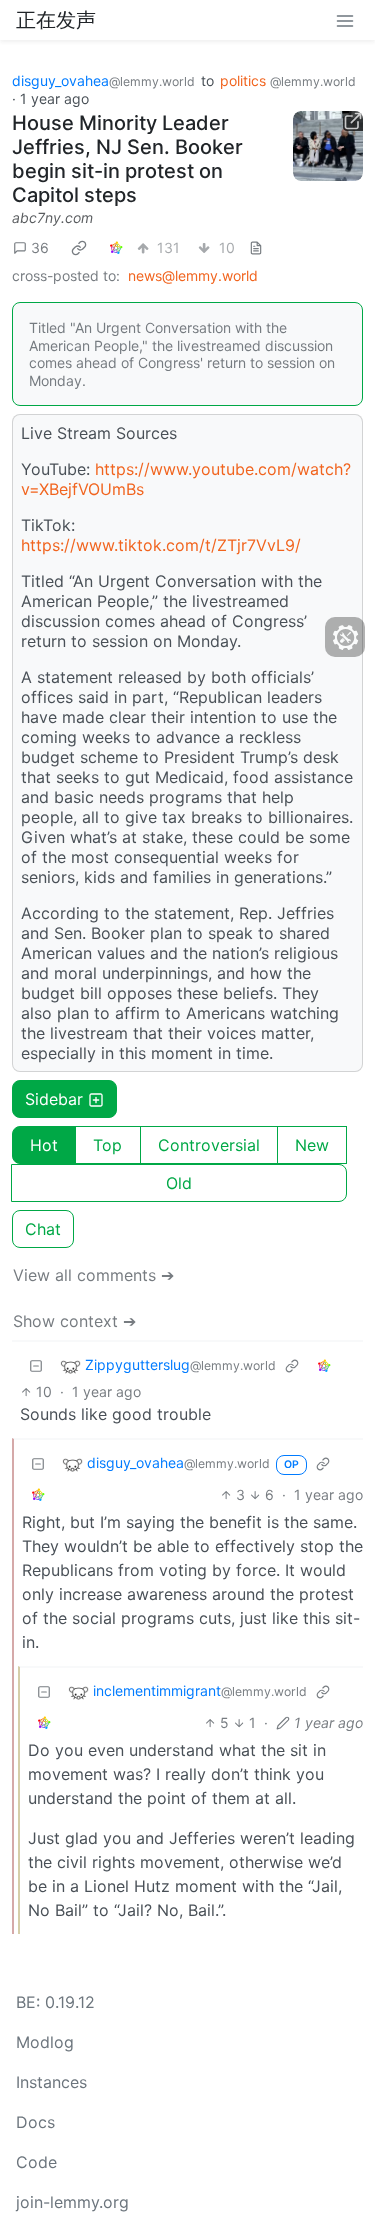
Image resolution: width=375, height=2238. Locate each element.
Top (107, 1145)
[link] (79, 248)
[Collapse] (36, 1365)
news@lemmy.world (193, 275)
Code (36, 2162)
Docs (35, 2122)
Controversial (209, 1145)
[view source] (256, 247)
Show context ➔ (74, 1321)
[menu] (345, 20)
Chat (43, 1229)
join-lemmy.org (72, 2202)
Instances (51, 2082)
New (312, 1145)
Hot (44, 1145)
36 (40, 247)
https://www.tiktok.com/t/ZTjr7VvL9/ (161, 545)
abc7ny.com (52, 217)
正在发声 (56, 20)
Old (179, 1183)
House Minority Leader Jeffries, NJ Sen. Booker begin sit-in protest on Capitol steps (127, 159)
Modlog (45, 2042)
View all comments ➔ (93, 1275)
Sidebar (54, 1099)
